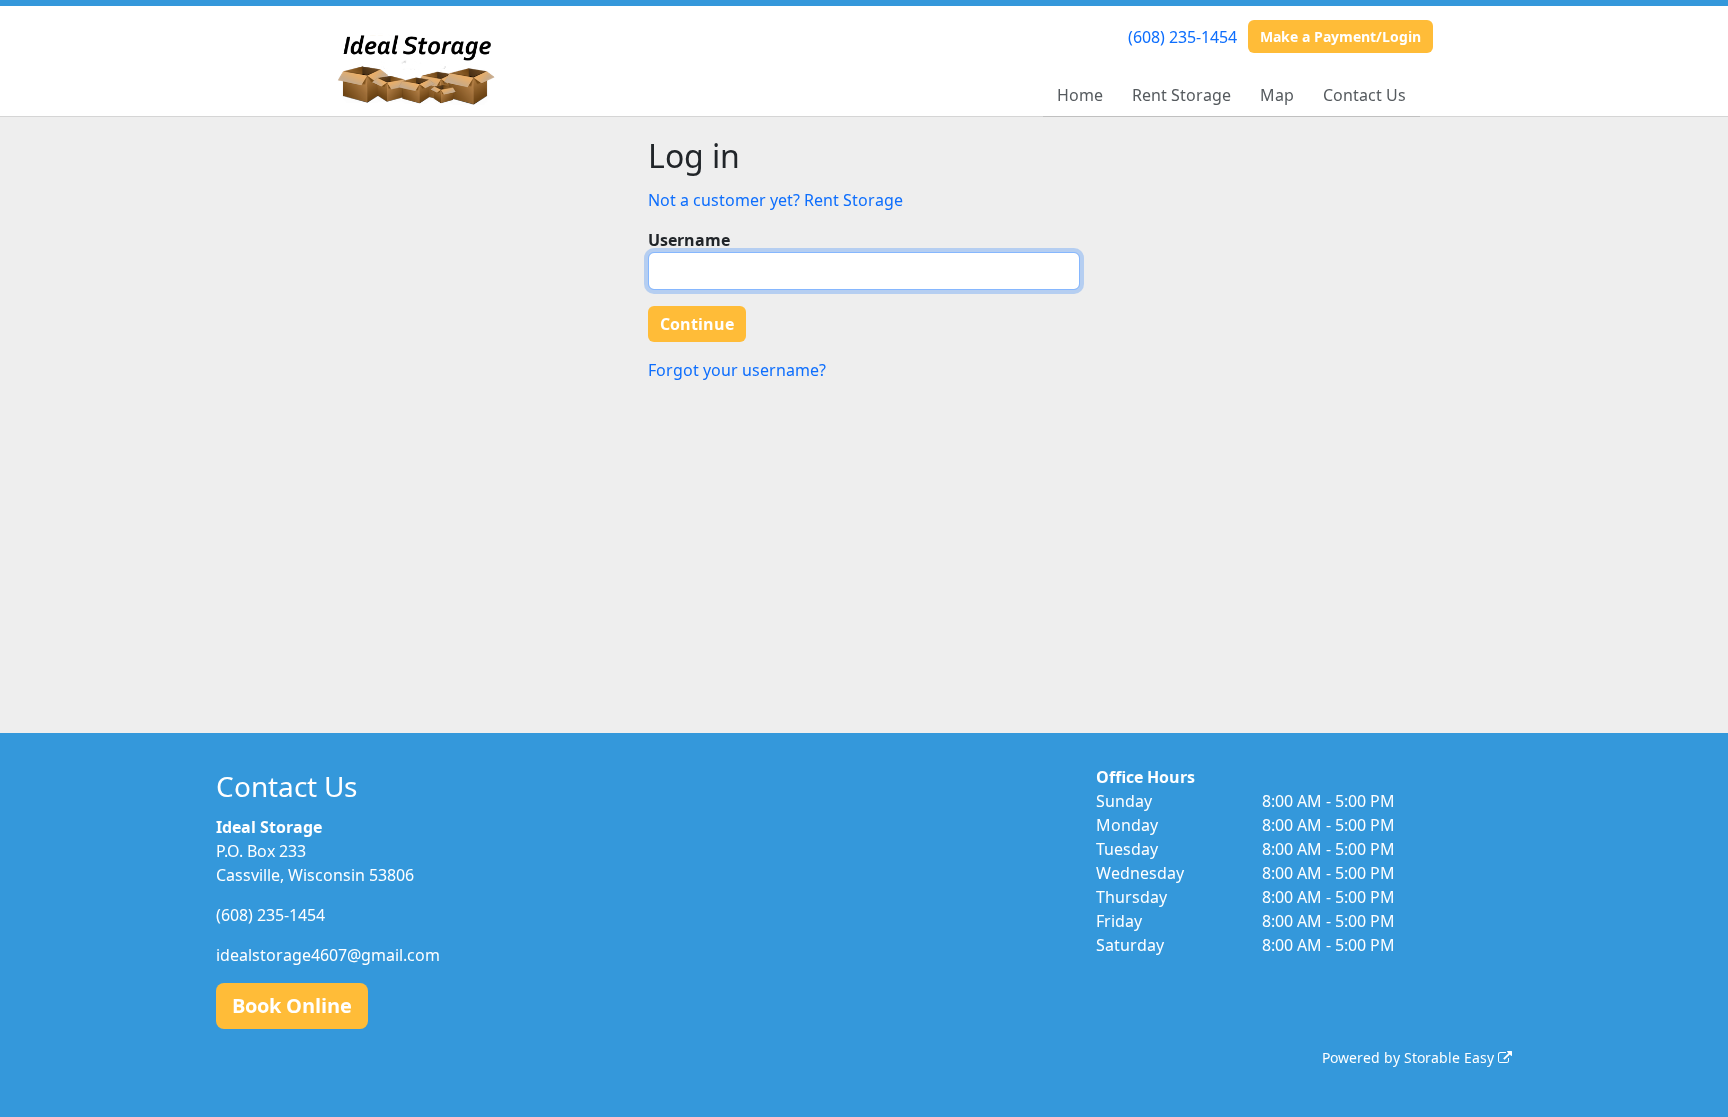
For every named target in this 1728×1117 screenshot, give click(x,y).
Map (1277, 95)
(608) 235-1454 (1182, 37)
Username (689, 240)
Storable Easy (1451, 1057)
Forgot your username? (737, 370)
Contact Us (1364, 95)
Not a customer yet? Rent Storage (775, 200)
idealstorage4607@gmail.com (328, 955)
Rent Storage (1181, 95)
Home (1080, 95)
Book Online (292, 1005)
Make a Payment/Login (1340, 36)
